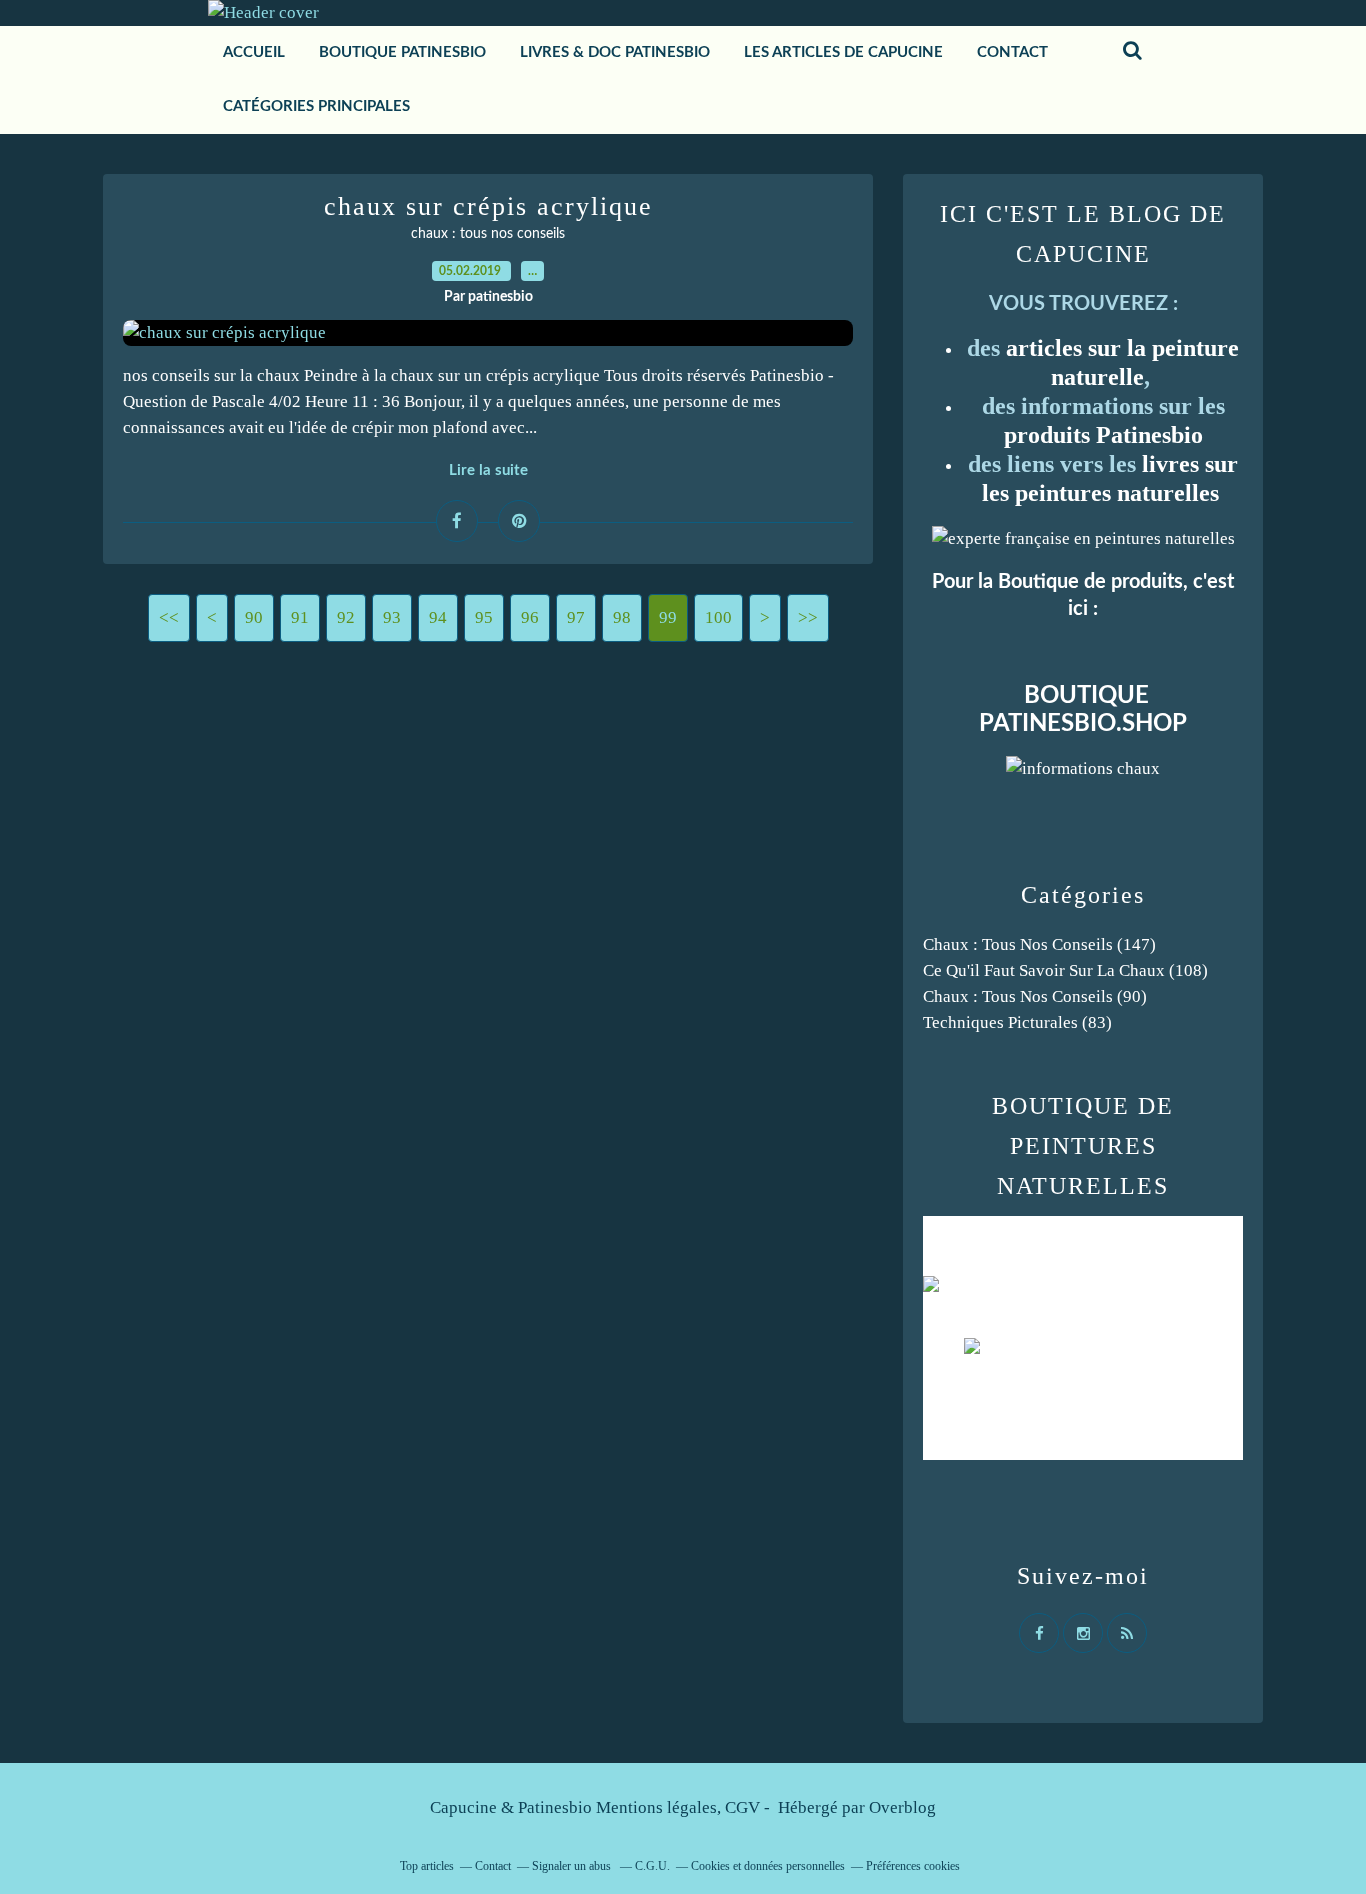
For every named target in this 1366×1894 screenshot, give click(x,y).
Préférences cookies (913, 1866)
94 (438, 617)
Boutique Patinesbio (402, 52)
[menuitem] (254, 53)
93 (392, 617)
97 (576, 617)
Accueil (254, 52)
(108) (1065, 970)
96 (530, 617)
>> (808, 617)
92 (346, 617)
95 (484, 617)
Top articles (427, 1866)
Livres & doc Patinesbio (615, 52)
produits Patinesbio (1103, 435)
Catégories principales (316, 106)
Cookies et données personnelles (768, 1866)
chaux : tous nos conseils (488, 234)
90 (254, 617)
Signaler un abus (573, 1866)
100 (718, 617)
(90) (1035, 996)
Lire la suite (488, 470)
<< (169, 617)
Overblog (902, 1807)
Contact (493, 1866)
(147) (1039, 944)
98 (622, 617)
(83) (1017, 1022)
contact (1012, 52)
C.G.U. (652, 1866)
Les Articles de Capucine (843, 52)
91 (300, 617)
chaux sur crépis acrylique (488, 206)
